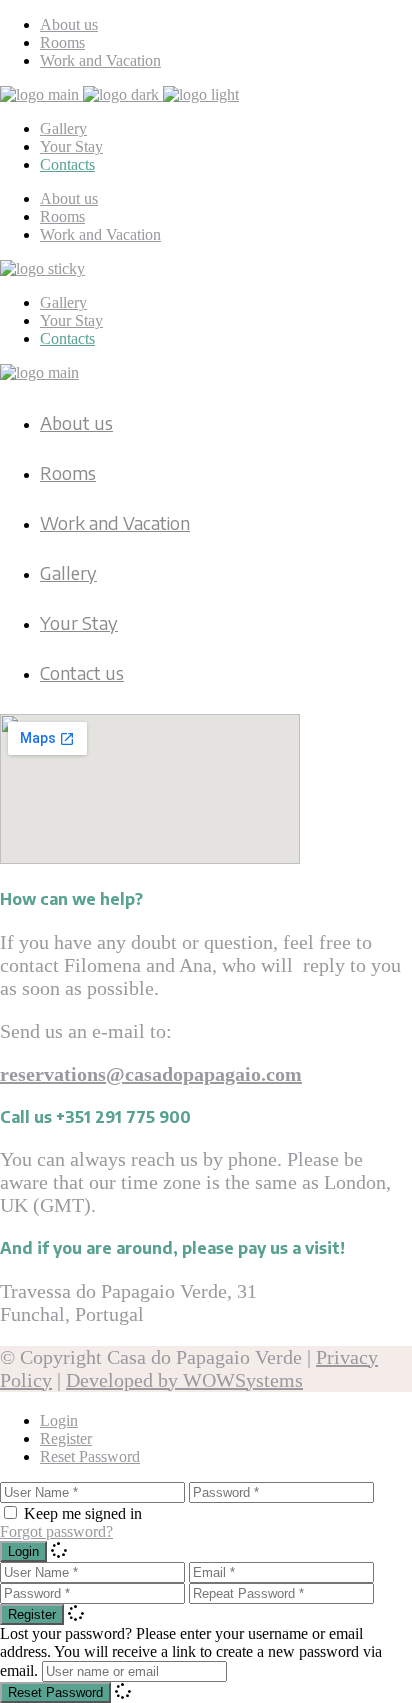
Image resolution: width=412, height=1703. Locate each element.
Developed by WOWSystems (184, 1380)
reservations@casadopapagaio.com (151, 1074)
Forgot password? (56, 1531)
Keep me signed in (83, 1513)
